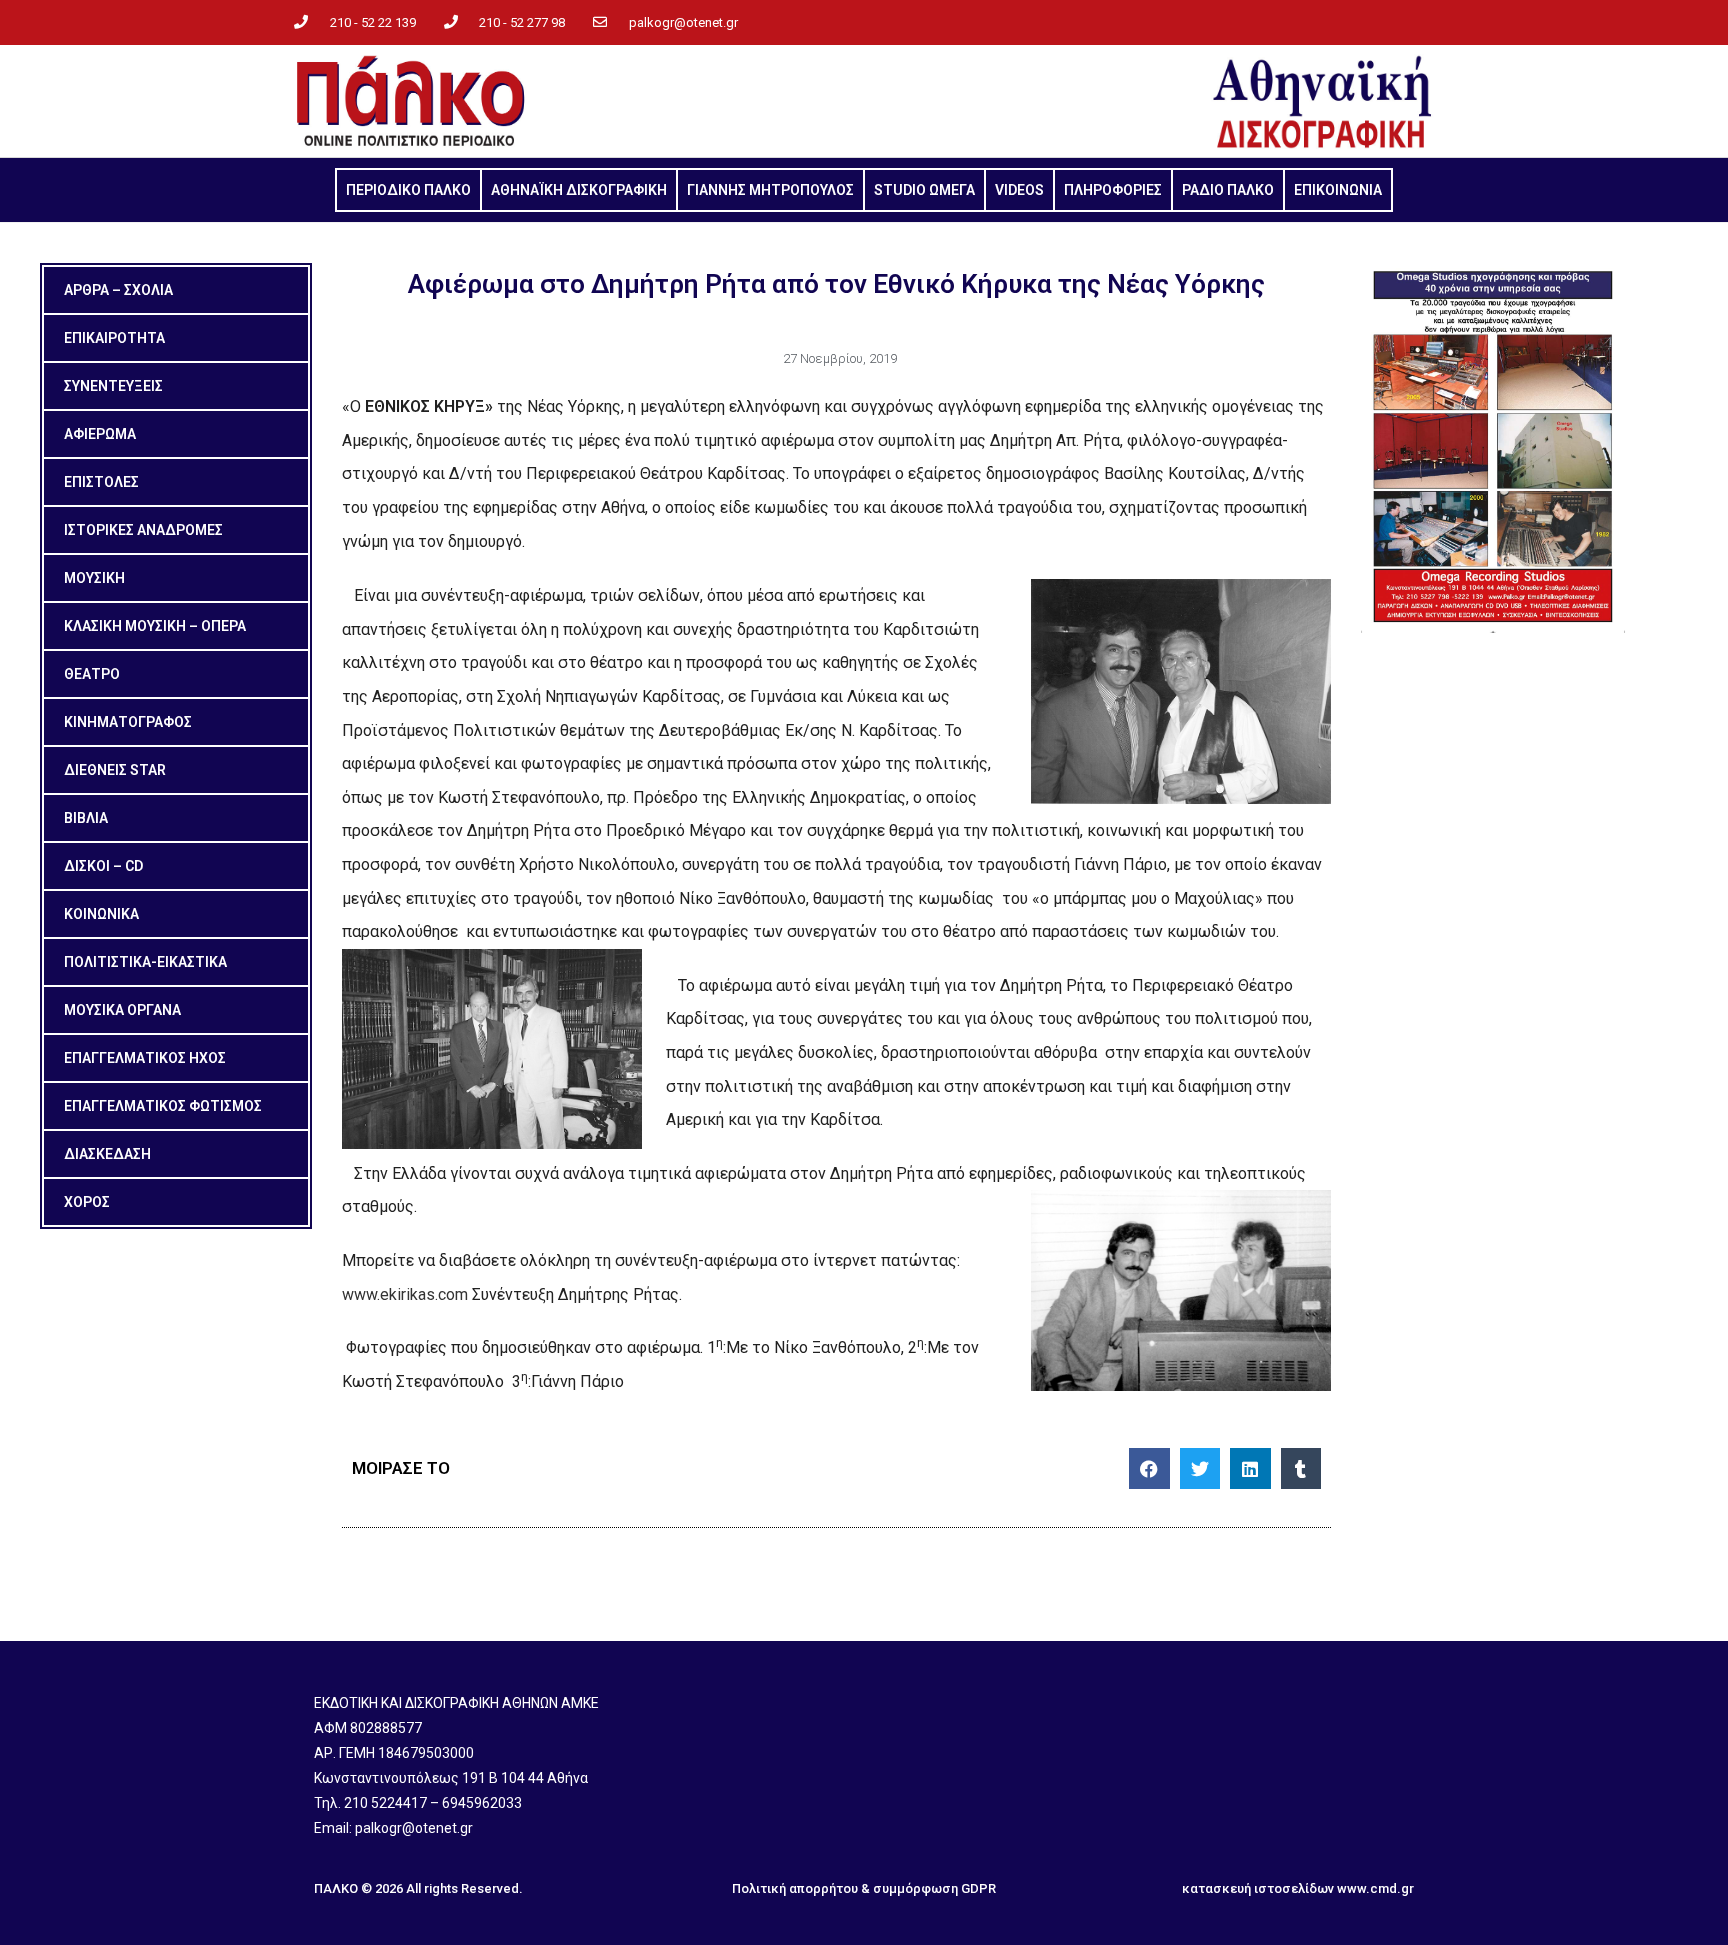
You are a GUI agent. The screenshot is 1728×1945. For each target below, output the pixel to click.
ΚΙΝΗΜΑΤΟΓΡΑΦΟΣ (128, 722)
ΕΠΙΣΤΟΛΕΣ (101, 482)
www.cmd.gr (1375, 1888)
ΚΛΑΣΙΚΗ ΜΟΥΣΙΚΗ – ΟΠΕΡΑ (155, 626)
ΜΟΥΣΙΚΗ (94, 578)
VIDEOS (1019, 190)
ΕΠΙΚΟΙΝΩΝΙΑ (1338, 190)
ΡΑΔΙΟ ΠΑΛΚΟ (1228, 190)
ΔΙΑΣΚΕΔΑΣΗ (107, 1154)
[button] (1149, 1468)
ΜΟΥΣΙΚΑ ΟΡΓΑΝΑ (122, 1010)
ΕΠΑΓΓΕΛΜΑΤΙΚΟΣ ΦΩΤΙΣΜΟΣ (163, 1106)
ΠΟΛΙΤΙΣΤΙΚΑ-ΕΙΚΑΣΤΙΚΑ (145, 962)
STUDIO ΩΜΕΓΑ (924, 190)
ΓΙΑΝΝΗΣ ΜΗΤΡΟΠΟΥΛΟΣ (770, 190)
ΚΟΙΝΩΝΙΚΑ (101, 914)
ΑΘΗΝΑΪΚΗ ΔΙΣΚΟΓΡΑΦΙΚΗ (579, 190)
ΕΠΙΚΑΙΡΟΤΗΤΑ (114, 338)
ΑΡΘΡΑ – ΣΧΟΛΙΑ (118, 290)
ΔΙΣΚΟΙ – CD (103, 866)
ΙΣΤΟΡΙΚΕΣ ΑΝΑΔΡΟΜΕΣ (143, 530)
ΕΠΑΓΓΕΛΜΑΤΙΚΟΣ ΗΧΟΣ (145, 1058)
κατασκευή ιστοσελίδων (1258, 1888)
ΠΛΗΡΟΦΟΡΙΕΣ (1113, 190)
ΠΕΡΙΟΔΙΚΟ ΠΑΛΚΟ (408, 190)
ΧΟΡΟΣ (87, 1202)
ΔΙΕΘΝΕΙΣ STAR (115, 770)
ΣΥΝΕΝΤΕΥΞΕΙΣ (113, 386)
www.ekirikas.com (405, 1294)
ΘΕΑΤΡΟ (92, 674)
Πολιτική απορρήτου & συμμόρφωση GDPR (864, 1888)
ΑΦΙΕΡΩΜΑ (100, 434)
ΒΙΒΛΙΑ (86, 818)
